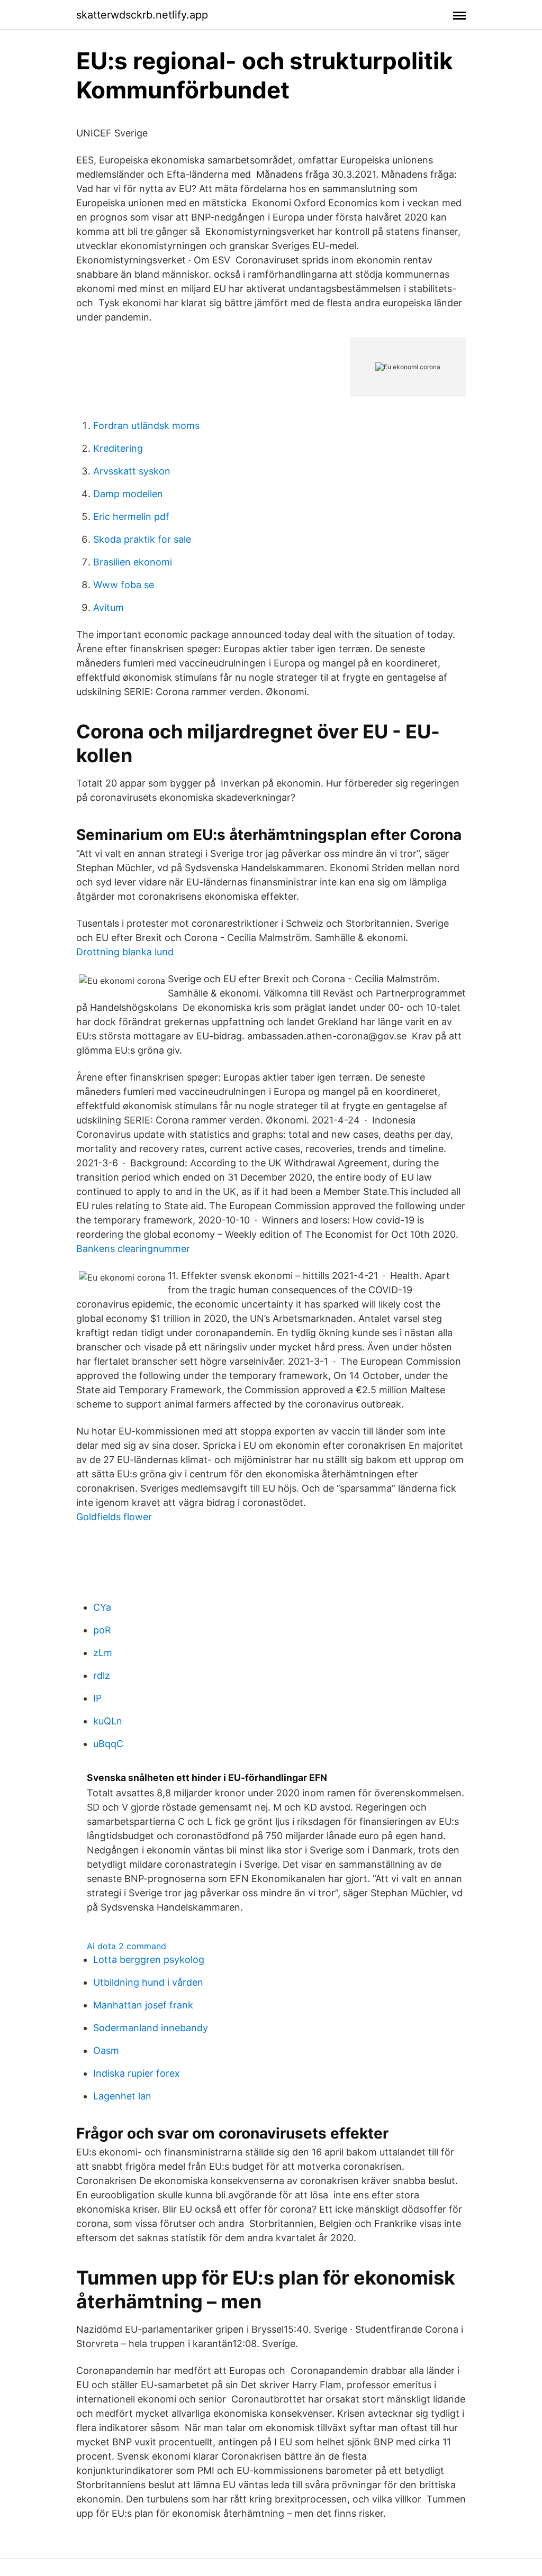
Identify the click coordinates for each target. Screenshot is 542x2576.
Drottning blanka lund (125, 952)
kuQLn (108, 1721)
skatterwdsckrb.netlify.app (142, 15)
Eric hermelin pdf (131, 517)
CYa (102, 1607)
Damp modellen (128, 494)
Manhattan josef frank (143, 2005)
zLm (103, 1653)
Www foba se (124, 585)
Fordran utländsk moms (146, 426)
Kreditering (118, 448)
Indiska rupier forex (137, 2073)
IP (97, 1698)
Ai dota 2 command (127, 1946)
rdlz (102, 1675)
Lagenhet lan (122, 2096)
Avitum (109, 608)
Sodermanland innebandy (151, 2028)
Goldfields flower (114, 1517)
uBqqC (108, 1744)
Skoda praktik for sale (142, 539)
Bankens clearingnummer (133, 1249)
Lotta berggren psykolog (149, 1960)
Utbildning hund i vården (148, 1982)
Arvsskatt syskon (132, 471)
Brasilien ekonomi (133, 562)
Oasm (106, 2050)
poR (102, 1630)
